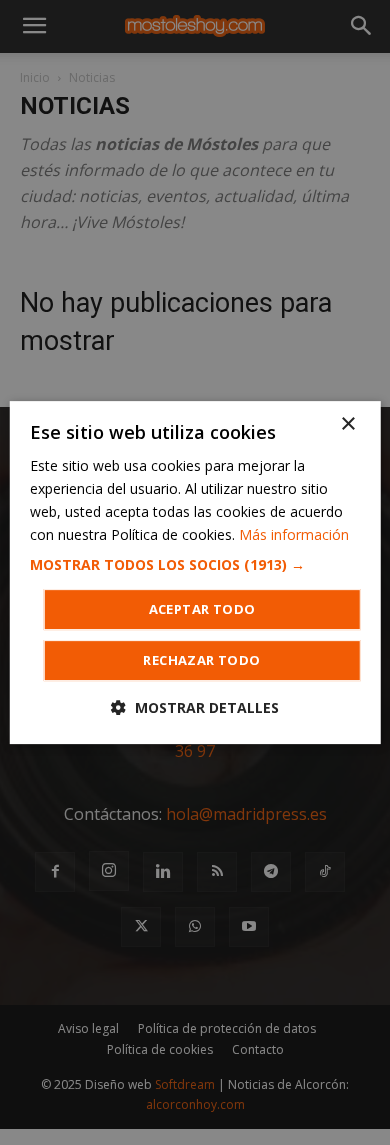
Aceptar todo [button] (202, 609)
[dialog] (195, 573)
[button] (195, 565)
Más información (294, 534)
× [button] (347, 424)
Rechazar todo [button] (201, 660)
